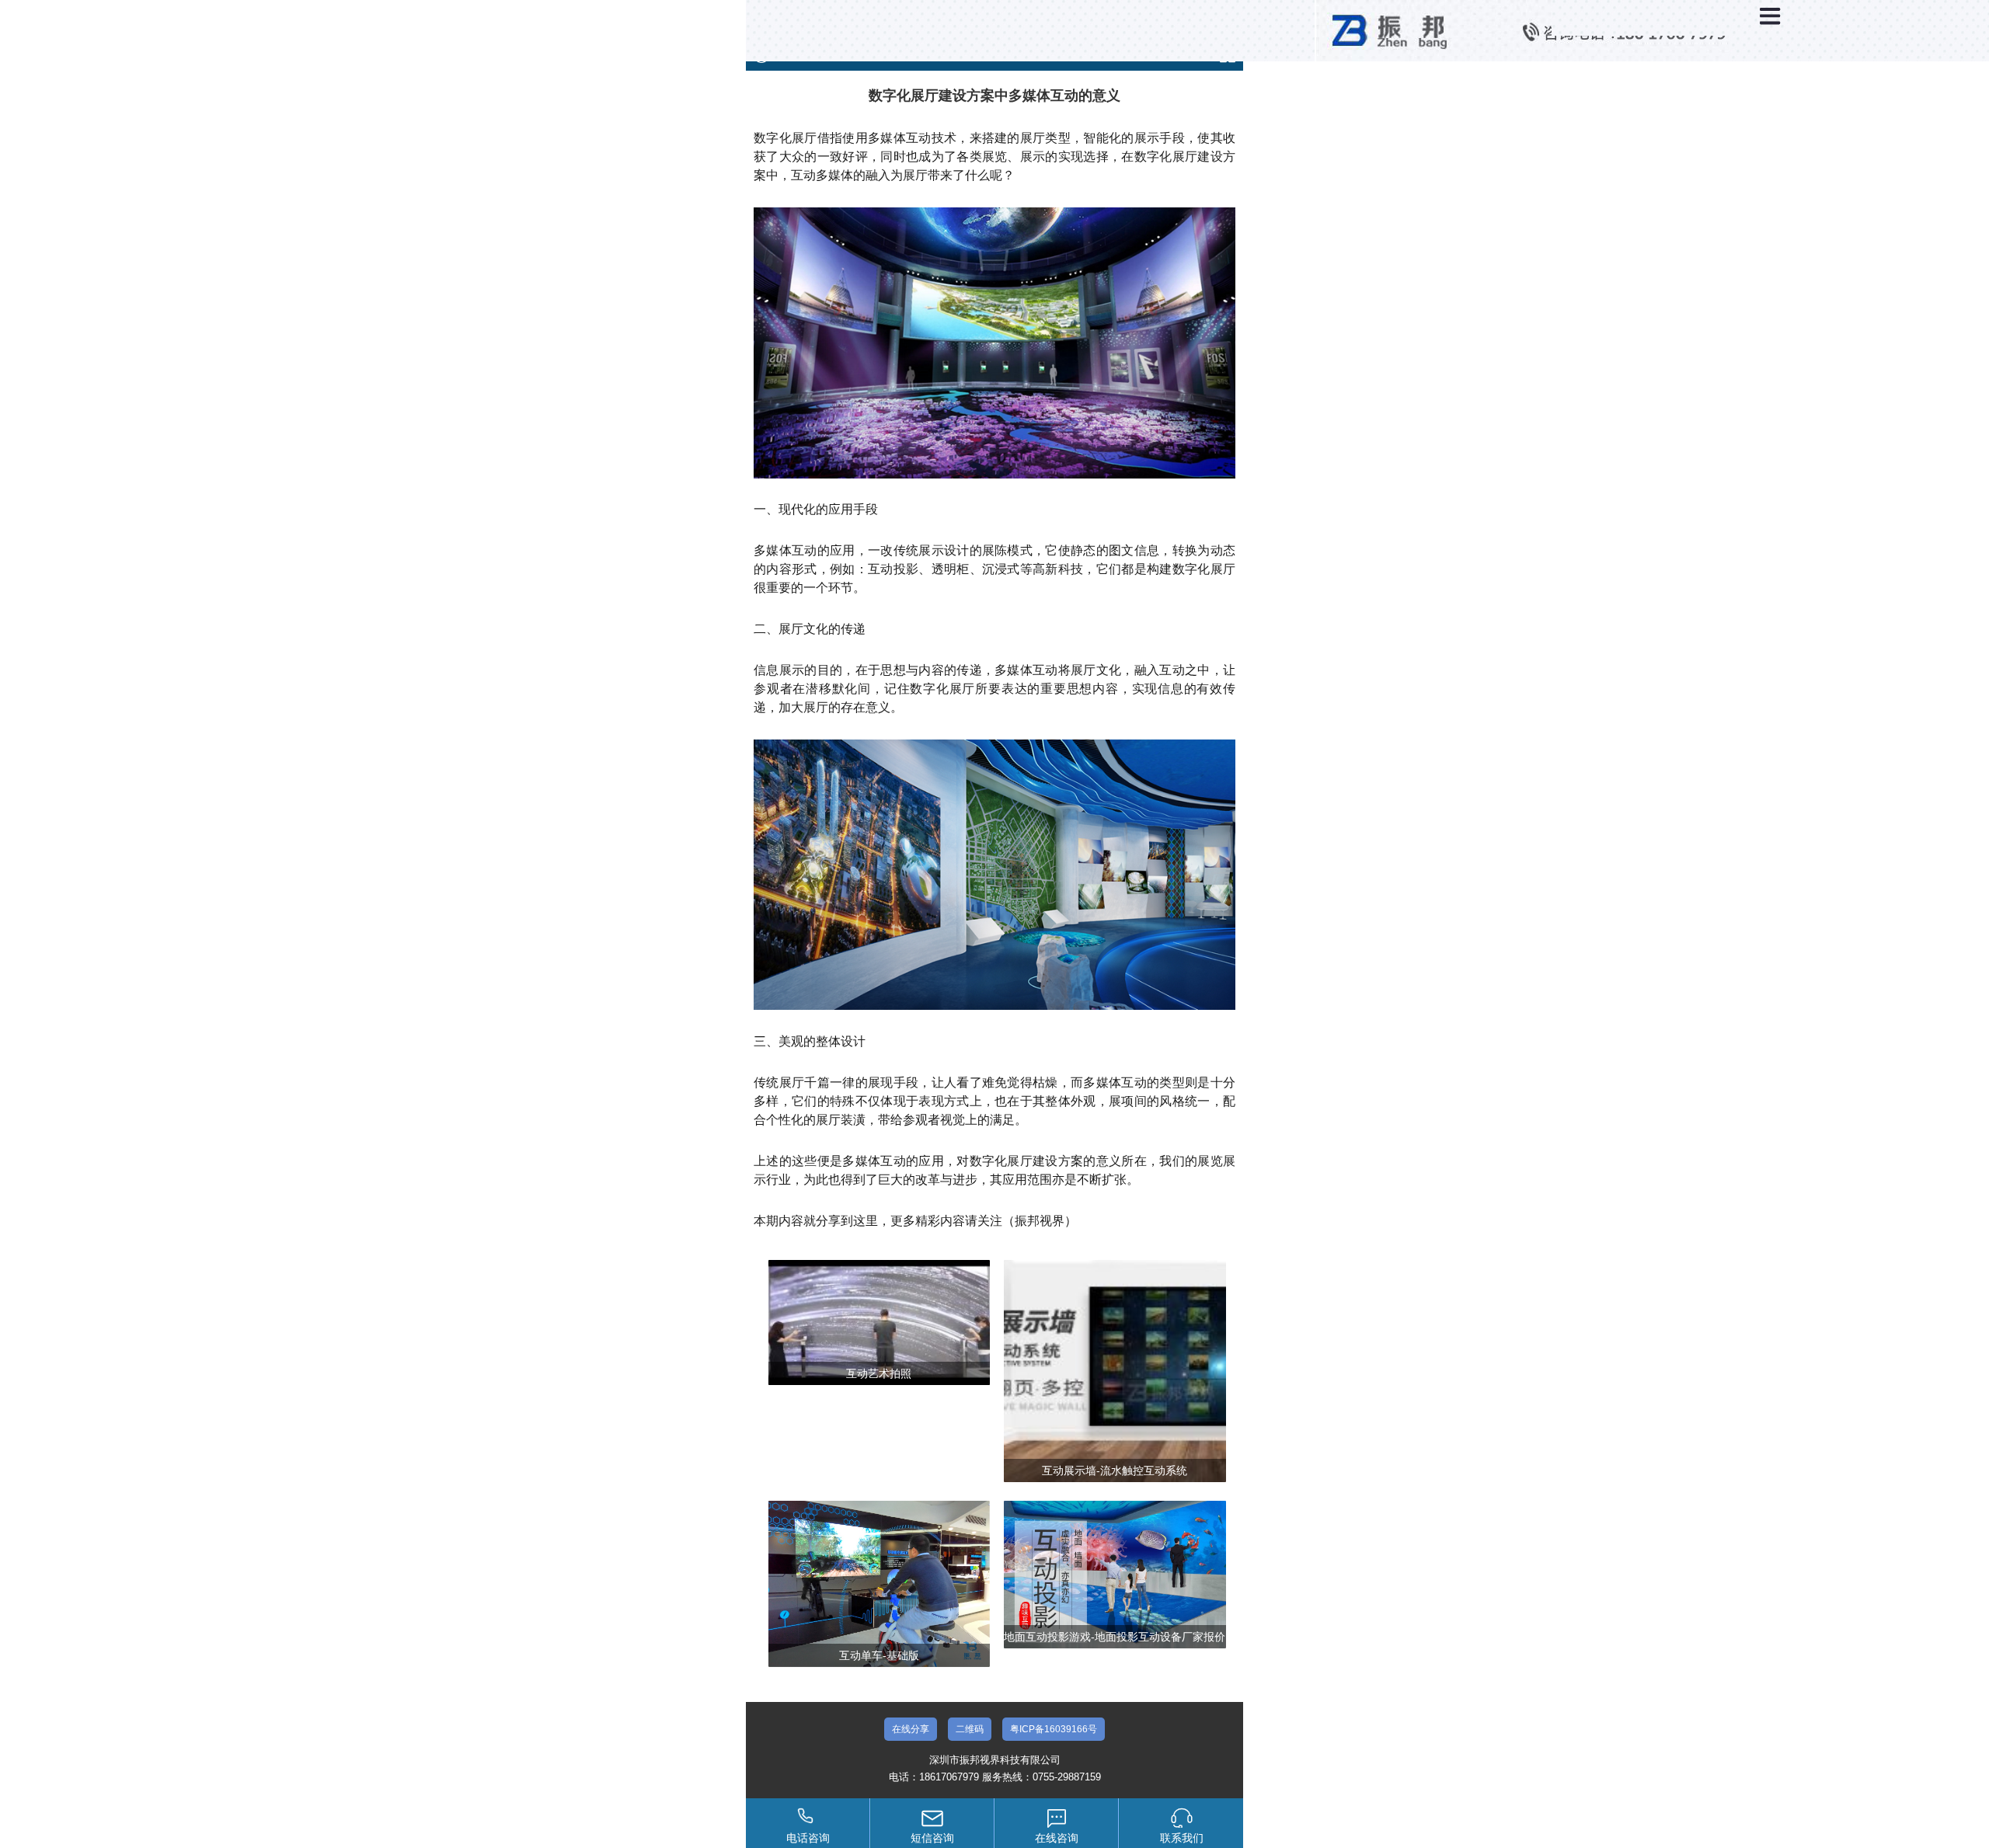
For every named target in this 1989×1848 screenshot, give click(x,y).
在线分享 (911, 1729)
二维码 (970, 1729)
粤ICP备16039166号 (1054, 1729)
